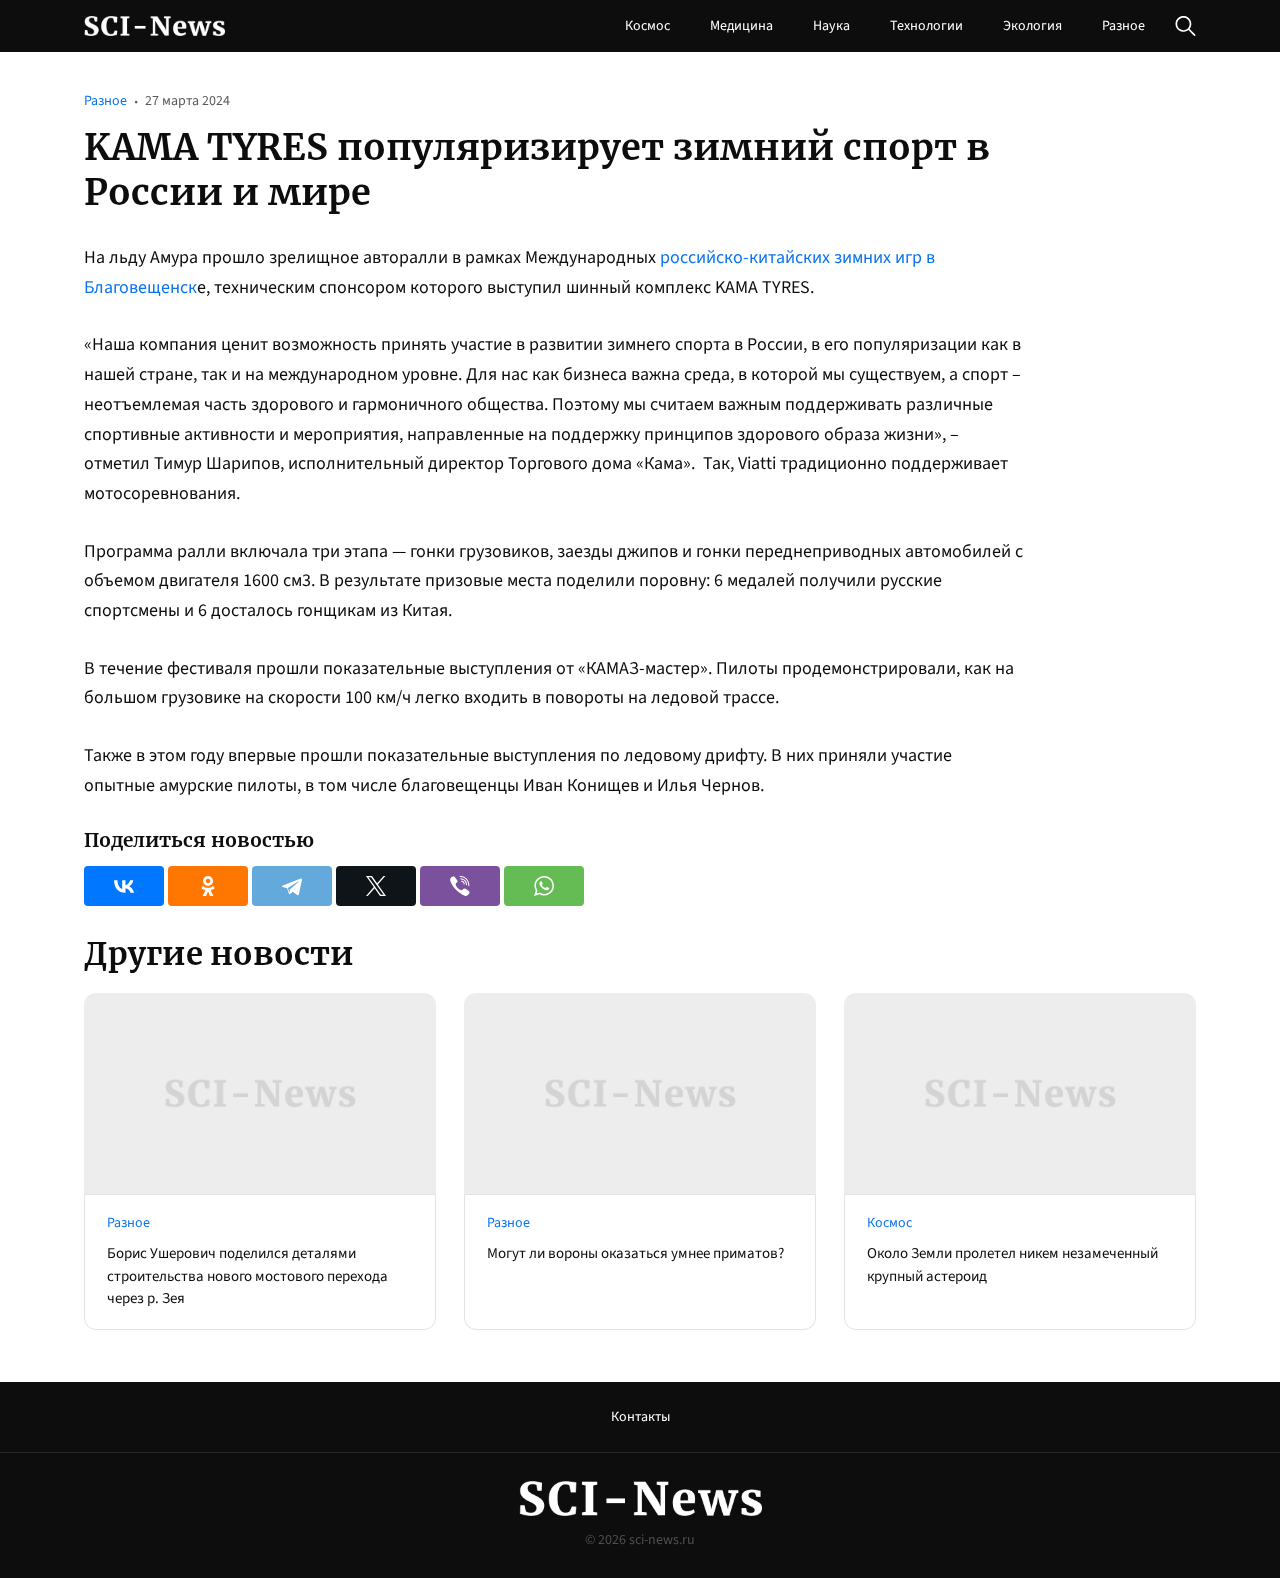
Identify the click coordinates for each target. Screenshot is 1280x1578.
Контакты (640, 1417)
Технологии (926, 26)
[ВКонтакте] (124, 886)
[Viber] (460, 886)
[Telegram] (292, 886)
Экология (1032, 26)
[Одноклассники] (208, 886)
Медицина (741, 26)
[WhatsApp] (544, 886)
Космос (647, 26)
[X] (376, 886)
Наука (831, 26)
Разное (1123, 26)
